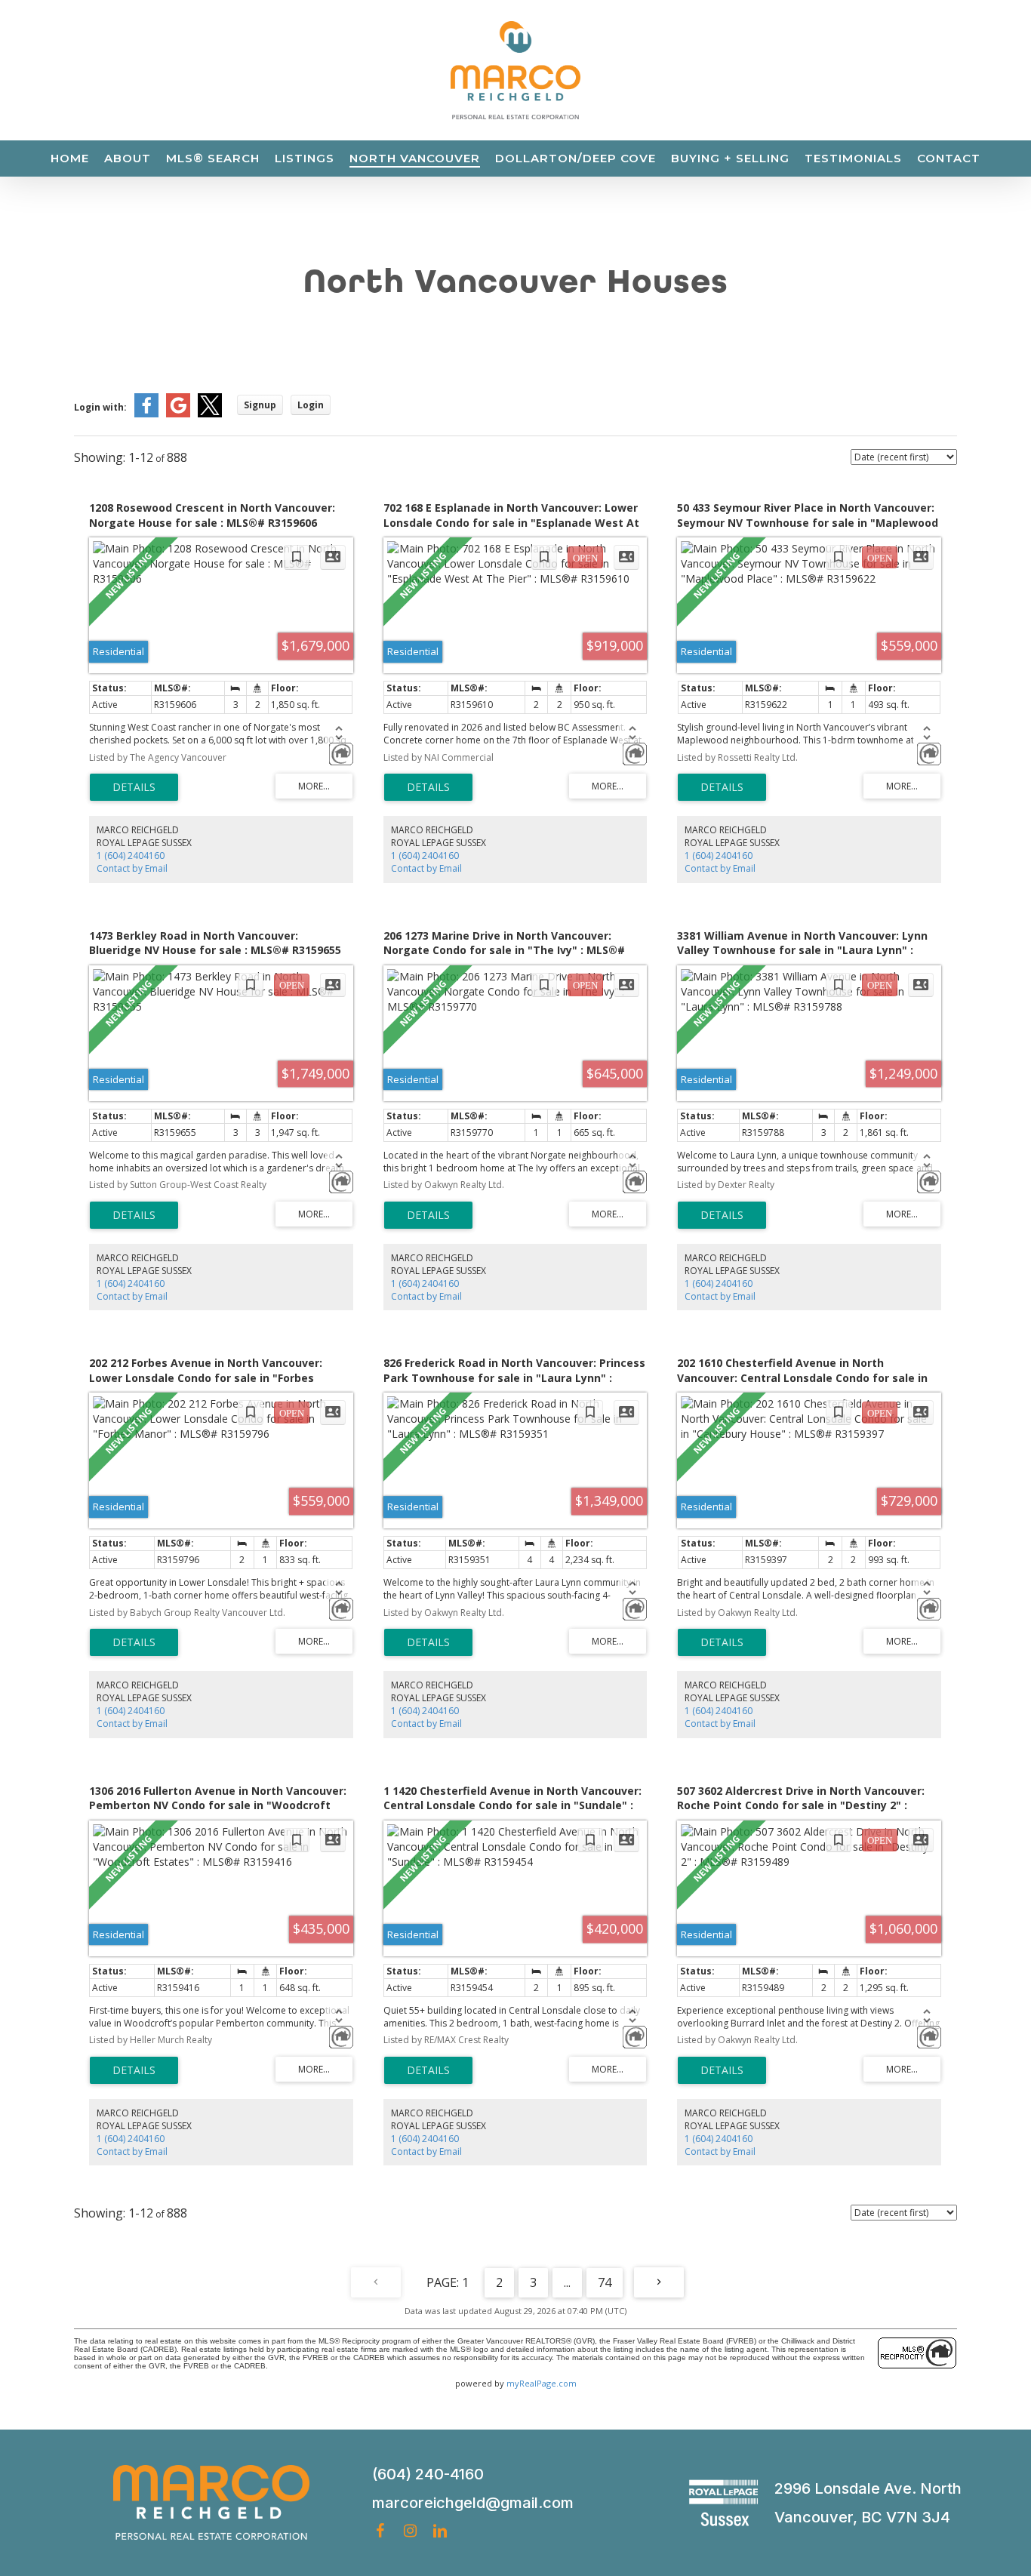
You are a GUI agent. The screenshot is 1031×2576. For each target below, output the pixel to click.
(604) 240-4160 (428, 2474)
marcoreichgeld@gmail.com (473, 2503)
